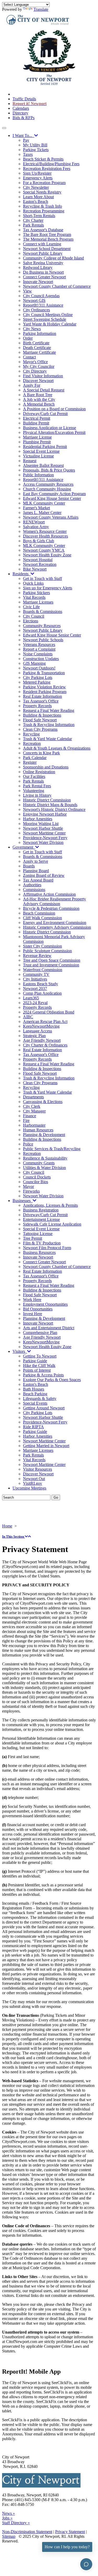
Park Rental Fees (37, 786)
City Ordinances (36, 310)
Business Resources (39, 1252)
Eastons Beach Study (41, 984)
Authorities (32, 885)
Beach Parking (35, 1394)
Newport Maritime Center (44, 833)
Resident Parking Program (45, 692)
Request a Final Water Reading (49, 710)
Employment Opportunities (45, 1304)
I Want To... (23, 135)
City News (32, 329)
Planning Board (36, 871)
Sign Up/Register (37, 173)
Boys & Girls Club (39, 541)
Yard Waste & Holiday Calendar (50, 324)
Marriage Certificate (39, 352)
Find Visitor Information (43, 376)
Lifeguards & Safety (40, 1398)
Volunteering (34, 791)
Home (7, 1526)
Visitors (20, 1351)
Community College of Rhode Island (53, 258)
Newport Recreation (40, 564)
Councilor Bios (36, 1182)
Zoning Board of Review (44, 875)
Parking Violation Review (44, 687)
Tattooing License (38, 1234)
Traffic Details (24, 99)
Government (24, 847)
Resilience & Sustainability (45, 1158)
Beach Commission (39, 913)
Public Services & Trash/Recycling (52, 1149)
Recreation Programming (44, 211)
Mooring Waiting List (41, 824)
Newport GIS (34, 300)
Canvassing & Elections (43, 1102)
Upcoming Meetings (29, 1488)
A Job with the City (39, 399)
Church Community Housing (47, 489)
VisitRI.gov (33, 1483)
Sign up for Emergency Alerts (48, 588)
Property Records (37, 706)
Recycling (31, 734)
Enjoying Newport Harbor (45, 814)
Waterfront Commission (43, 970)
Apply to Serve (36, 861)
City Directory (35, 371)
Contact (29, 357)
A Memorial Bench (39, 404)
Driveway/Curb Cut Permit (45, 414)
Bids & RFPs (24, 118)
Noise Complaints (38, 654)
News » (8, 2513)
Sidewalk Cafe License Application (52, 1224)
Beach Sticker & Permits (43, 159)
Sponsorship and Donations (46, 767)
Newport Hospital (38, 560)
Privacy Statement (70, 2532)
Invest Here (33, 1314)
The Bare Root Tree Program (47, 234)
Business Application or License (50, 428)
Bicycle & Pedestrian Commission (51, 908)
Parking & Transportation (44, 673)
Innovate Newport (38, 282)
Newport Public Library (43, 253)
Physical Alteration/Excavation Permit (54, 432)
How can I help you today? (67, 2547)
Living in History (37, 795)
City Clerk (32, 1106)
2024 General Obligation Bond (49, 1012)
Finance (30, 1116)
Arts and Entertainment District (49, 1328)
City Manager (34, 1111)
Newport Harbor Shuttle (43, 828)
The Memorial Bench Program (48, 239)
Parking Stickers (36, 593)
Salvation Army (36, 527)
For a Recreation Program (44, 183)
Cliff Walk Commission (42, 918)
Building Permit (36, 423)
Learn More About (38, 197)
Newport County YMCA (44, 550)
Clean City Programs (40, 729)
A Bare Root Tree (38, 395)
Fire (26, 1120)
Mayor (28, 1186)
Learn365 (31, 998)
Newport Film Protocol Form (47, 1248)
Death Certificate (37, 348)
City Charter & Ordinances (45, 1045)
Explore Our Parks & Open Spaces (52, 1380)
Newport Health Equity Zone (47, 555)
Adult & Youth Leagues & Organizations (57, 748)
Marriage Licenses (38, 602)
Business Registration (41, 1210)
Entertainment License (41, 1219)
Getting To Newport (40, 1356)
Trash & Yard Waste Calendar (47, 739)
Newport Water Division (43, 842)
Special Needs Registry (42, 192)
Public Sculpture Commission (47, 951)
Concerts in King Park (41, 753)
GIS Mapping (34, 663)
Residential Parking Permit (45, 447)
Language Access (38, 1031)
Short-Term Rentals (39, 216)
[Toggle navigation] (4, 128)
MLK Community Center (44, 503)
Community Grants (39, 1163)
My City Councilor (39, 366)
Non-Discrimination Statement (27, 2532)
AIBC (28, 1017)
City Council (34, 616)
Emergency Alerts (38, 178)
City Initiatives (35, 979)
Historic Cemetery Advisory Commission (57, 927)
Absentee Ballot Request (43, 465)
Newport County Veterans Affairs (51, 517)
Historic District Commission (47, 800)
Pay (26, 140)
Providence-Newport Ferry (45, 838)
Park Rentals (33, 225)
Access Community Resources (48, 484)
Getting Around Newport (44, 1408)
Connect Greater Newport (44, 277)
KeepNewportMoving (41, 1026)
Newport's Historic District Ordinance (54, 809)
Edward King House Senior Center (52, 498)
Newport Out (34, 1479)
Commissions (34, 890)
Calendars (21, 108)
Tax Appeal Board (38, 880)
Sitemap (9, 2536)
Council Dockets (37, 1177)
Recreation (32, 743)
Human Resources (38, 1130)
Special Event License (41, 451)
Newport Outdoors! (39, 668)
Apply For (32, 385)
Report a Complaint (39, 649)
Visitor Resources (38, 1469)
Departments (33, 1097)
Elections (31, 621)
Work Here (32, 1300)
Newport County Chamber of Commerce (57, 286)
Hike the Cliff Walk (39, 1365)
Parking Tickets (36, 150)
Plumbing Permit (37, 442)
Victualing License (38, 456)
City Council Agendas (41, 296)
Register (30, 762)
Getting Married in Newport (46, 1446)
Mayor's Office (35, 362)
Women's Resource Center (45, 531)
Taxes (28, 154)
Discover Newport (38, 381)
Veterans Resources (39, 644)
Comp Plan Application (42, 993)
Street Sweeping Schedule (45, 319)
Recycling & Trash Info (42, 206)
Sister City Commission (42, 946)
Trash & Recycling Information (49, 725)
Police (28, 1144)
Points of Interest (37, 1370)
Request (30, 461)
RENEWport (34, 522)
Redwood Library (38, 267)
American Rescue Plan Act (45, 1021)
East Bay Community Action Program (54, 494)
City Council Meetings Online (48, 315)
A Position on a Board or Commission (54, 409)
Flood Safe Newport (40, 720)
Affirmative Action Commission (49, 894)
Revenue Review (37, 955)
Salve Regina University (43, 263)
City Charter (33, 220)
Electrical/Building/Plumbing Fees (51, 164)
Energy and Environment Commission (55, 923)
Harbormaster (34, 1125)
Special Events (35, 1403)
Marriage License (37, 437)
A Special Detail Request (44, 390)
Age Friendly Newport (42, 1040)
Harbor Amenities (38, 819)
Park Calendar (35, 758)
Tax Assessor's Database (43, 230)
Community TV (36, 974)
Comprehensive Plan (40, 1333)
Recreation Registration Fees (47, 168)
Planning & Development (44, 1135)
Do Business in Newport (43, 272)
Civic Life (31, 607)
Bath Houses (34, 1389)
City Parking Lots (38, 677)
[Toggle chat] (86, 2564)
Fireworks (31, 1191)
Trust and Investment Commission (51, 965)
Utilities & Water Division (44, 1168)
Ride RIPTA (33, 1427)
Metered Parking (37, 682)
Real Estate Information (42, 696)
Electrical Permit (37, 418)
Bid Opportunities (38, 1309)
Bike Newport (35, 569)
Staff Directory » (16, 2523)
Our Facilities (34, 776)
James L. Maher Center (42, 513)
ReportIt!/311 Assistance (43, 305)
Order (28, 338)
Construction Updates (41, 659)
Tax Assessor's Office (41, 701)
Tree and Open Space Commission (52, 960)
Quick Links (33, 583)
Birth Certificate (36, 343)
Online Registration (39, 772)
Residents (22, 574)
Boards (29, 866)
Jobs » (7, 2518)
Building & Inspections (42, 715)
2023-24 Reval (35, 1003)
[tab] (49, 1537)
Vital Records (34, 597)
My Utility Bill (35, 145)
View (27, 291)
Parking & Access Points (43, 1375)
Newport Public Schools (43, 640)
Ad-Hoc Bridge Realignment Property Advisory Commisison (54, 901)
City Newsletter (36, 187)
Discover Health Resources (45, 536)
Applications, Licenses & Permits (50, 1205)
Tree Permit (33, 1238)
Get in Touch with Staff (42, 578)
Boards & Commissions (43, 611)
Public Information (38, 475)
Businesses (23, 1201)
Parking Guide (35, 1361)
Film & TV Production (42, 1243)
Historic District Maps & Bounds (50, 805)
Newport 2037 (35, 988)
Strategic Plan (34, 1036)
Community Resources (42, 626)
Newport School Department (47, 249)
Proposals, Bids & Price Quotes (49, 470)
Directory (20, 113)
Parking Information (40, 333)
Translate (41, 9)
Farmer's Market (36, 508)
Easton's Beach (36, 201)
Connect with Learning (42, 244)
